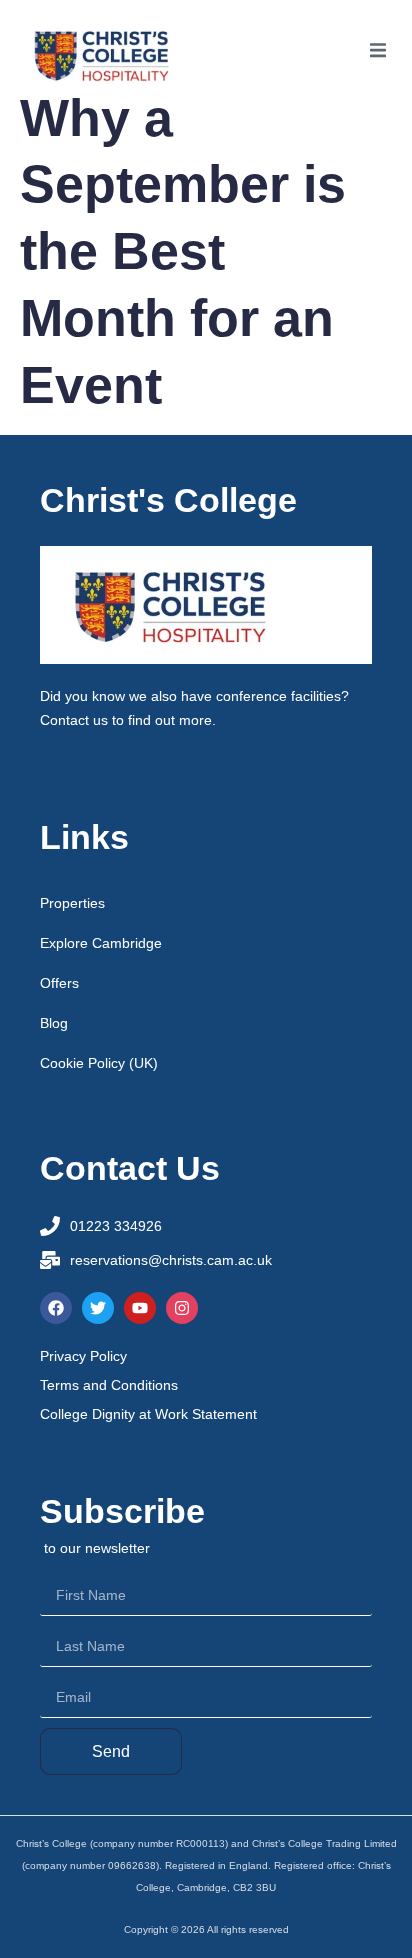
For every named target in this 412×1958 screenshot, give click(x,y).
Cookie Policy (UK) (99, 1063)
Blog (54, 1023)
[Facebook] (56, 1308)
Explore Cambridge (101, 943)
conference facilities (278, 696)
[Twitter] (98, 1308)
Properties (72, 903)
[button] (378, 50)
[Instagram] (182, 1308)
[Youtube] (140, 1308)
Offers (59, 983)
